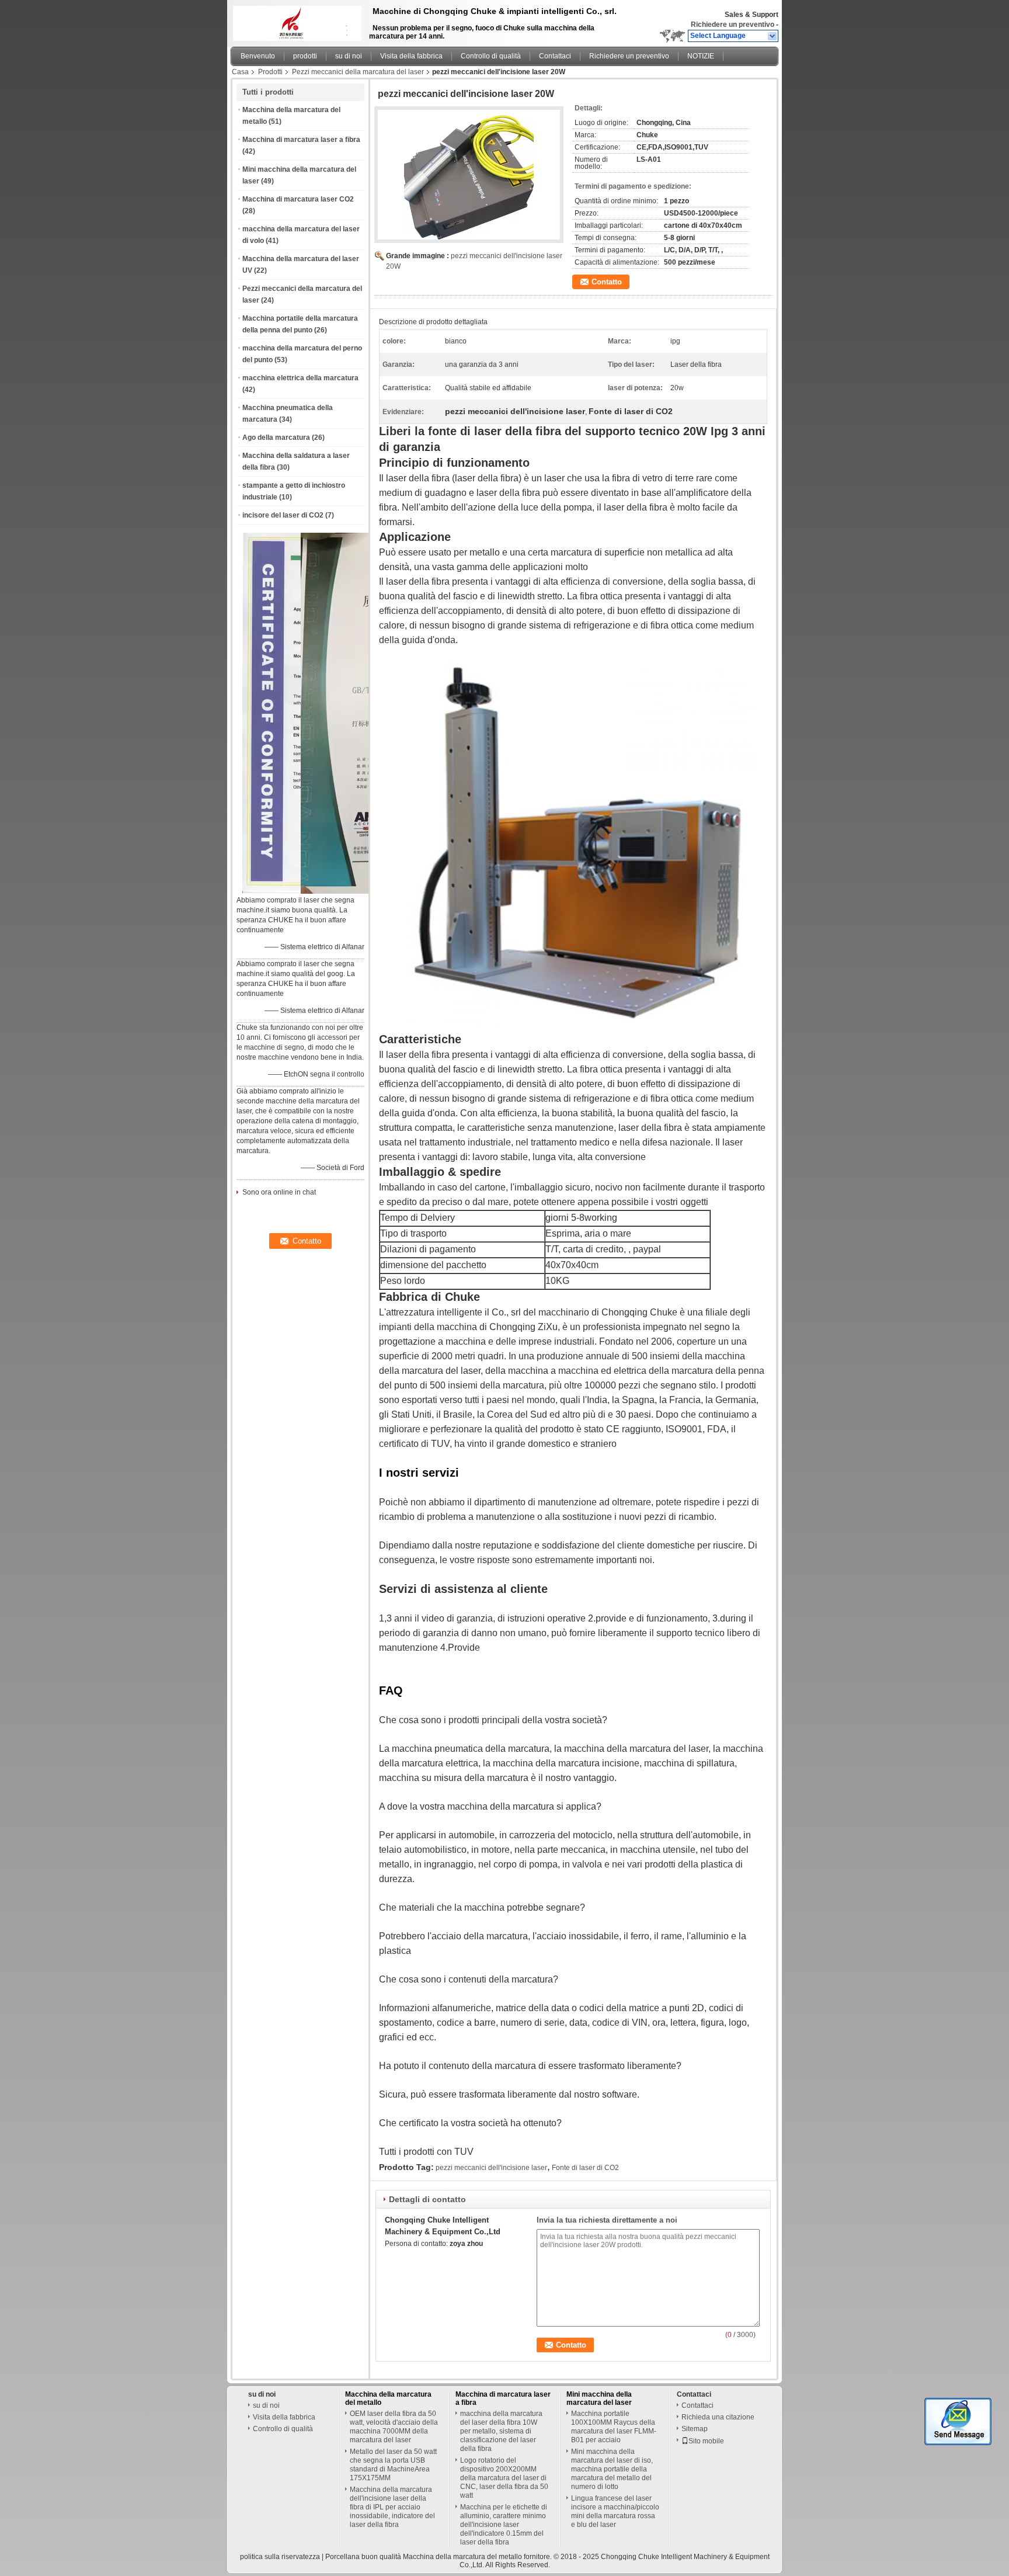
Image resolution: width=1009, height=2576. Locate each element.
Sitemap (695, 2429)
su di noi (349, 56)
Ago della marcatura (276, 438)
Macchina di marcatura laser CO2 (298, 199)
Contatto (607, 282)
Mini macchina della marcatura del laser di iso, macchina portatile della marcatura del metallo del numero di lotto (612, 2469)
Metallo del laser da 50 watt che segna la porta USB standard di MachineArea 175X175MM (393, 2465)
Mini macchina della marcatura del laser (599, 2398)
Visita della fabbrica (411, 56)
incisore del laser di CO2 (283, 515)
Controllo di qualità (491, 56)
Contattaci (555, 56)
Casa (240, 72)
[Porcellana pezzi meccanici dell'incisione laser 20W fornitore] (469, 175)
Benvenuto (258, 56)
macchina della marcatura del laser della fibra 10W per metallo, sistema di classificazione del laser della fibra (501, 2431)
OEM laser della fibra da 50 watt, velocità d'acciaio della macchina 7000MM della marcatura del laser (394, 2427)
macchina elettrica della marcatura (300, 378)
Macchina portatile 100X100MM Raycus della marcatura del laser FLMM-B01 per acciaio (614, 2427)
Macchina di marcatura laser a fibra (301, 140)
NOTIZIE (701, 56)
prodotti (305, 56)
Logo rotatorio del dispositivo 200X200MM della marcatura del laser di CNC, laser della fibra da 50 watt (504, 2478)
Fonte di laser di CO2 (585, 2168)
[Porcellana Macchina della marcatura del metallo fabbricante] (294, 20)
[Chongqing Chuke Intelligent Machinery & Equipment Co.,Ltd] (773, 36)
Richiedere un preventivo (733, 25)
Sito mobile (706, 2441)
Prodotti (270, 72)
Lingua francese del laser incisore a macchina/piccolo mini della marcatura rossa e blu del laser (615, 2511)
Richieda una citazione (718, 2417)
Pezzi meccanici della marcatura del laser (358, 72)
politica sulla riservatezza (280, 2557)
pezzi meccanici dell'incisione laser (491, 2168)
